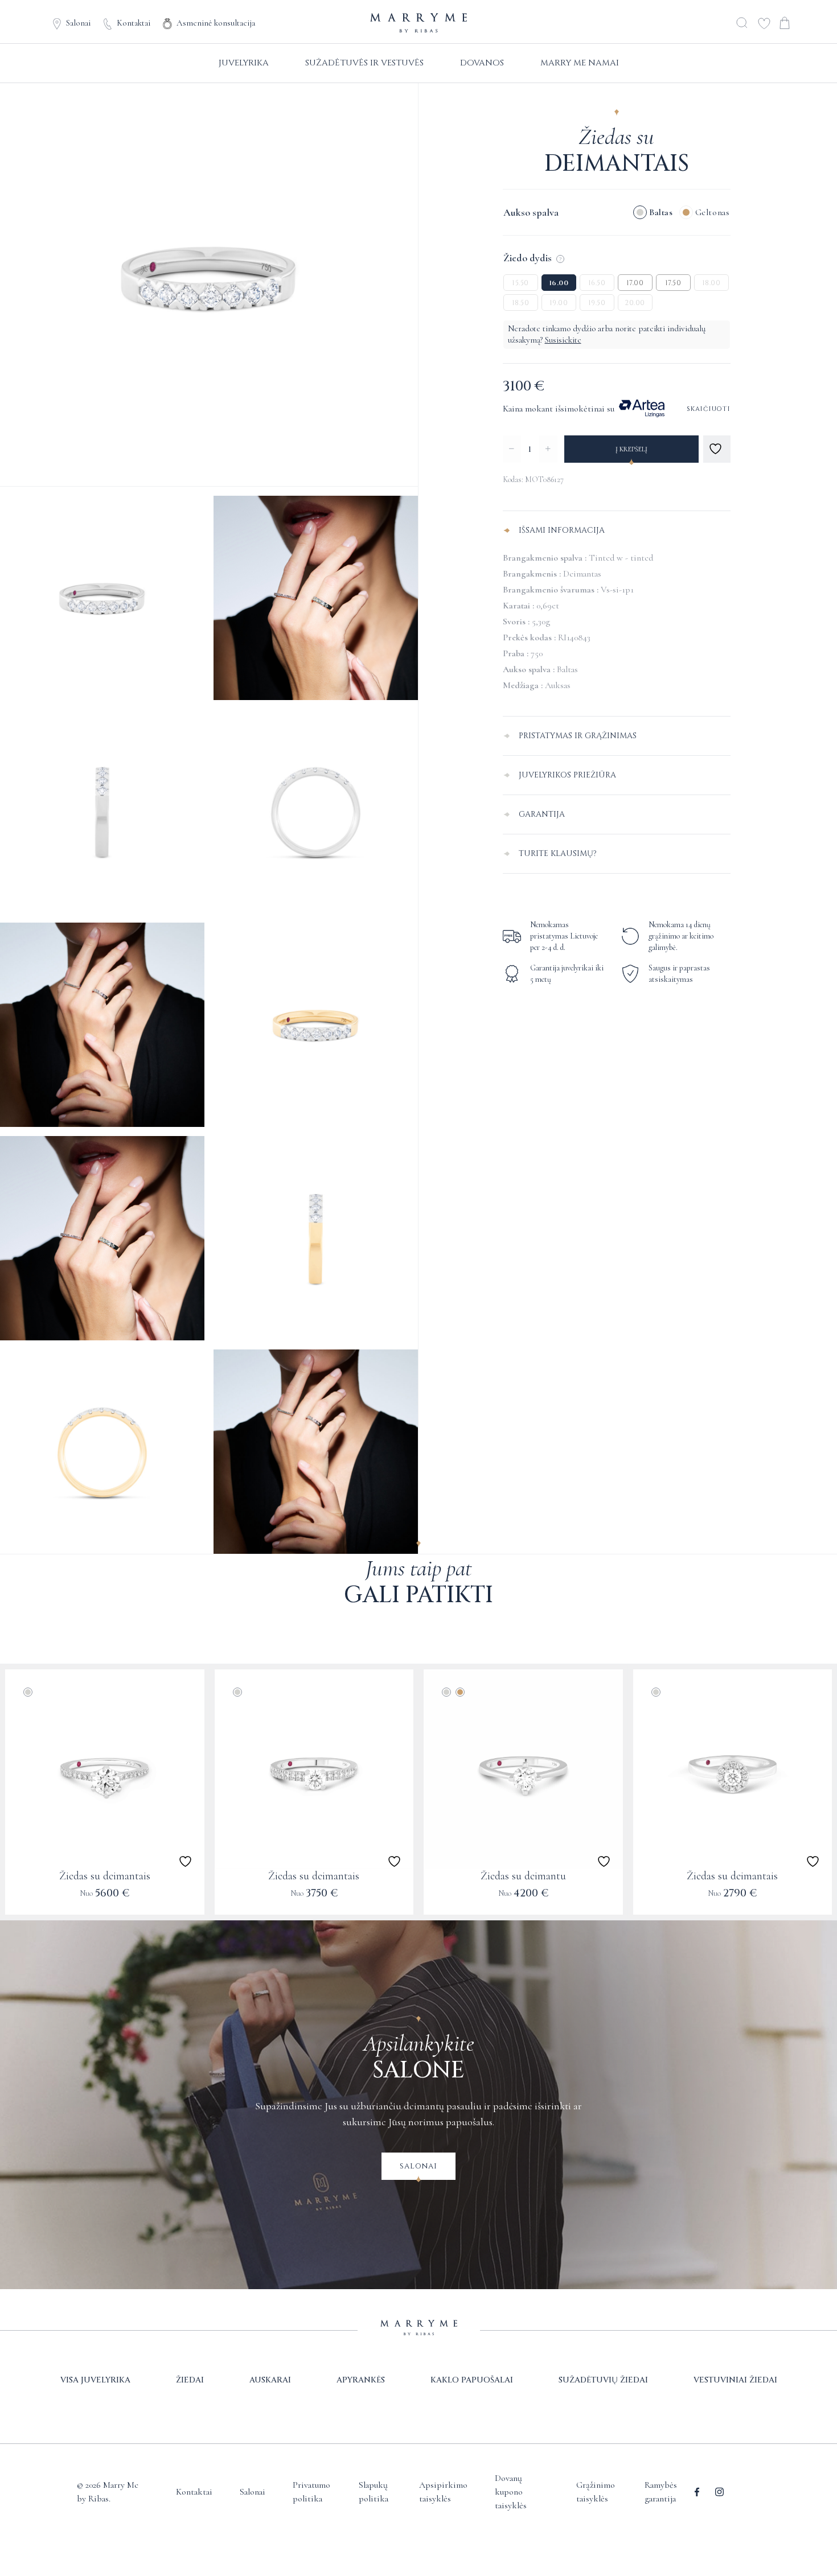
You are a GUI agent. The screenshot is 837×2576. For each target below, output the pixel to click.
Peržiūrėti (104, 1901)
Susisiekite (563, 340)
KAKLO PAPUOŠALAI (472, 2380)
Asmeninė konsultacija (216, 23)
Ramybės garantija (661, 2492)
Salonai (78, 23)
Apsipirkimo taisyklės (443, 2492)
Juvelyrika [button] (244, 63)
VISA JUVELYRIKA (95, 2380)
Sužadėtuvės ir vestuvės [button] (364, 63)
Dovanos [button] (482, 63)
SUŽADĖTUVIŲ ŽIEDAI (603, 2380)
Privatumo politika (311, 2492)
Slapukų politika (374, 2492)
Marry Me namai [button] (580, 63)
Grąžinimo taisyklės (596, 2492)
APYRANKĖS (361, 2380)
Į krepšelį (631, 449)
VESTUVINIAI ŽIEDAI (735, 2380)
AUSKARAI (270, 2380)
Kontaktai (134, 23)
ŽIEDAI (190, 2380)
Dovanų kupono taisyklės (511, 2492)
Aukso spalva (531, 212)
